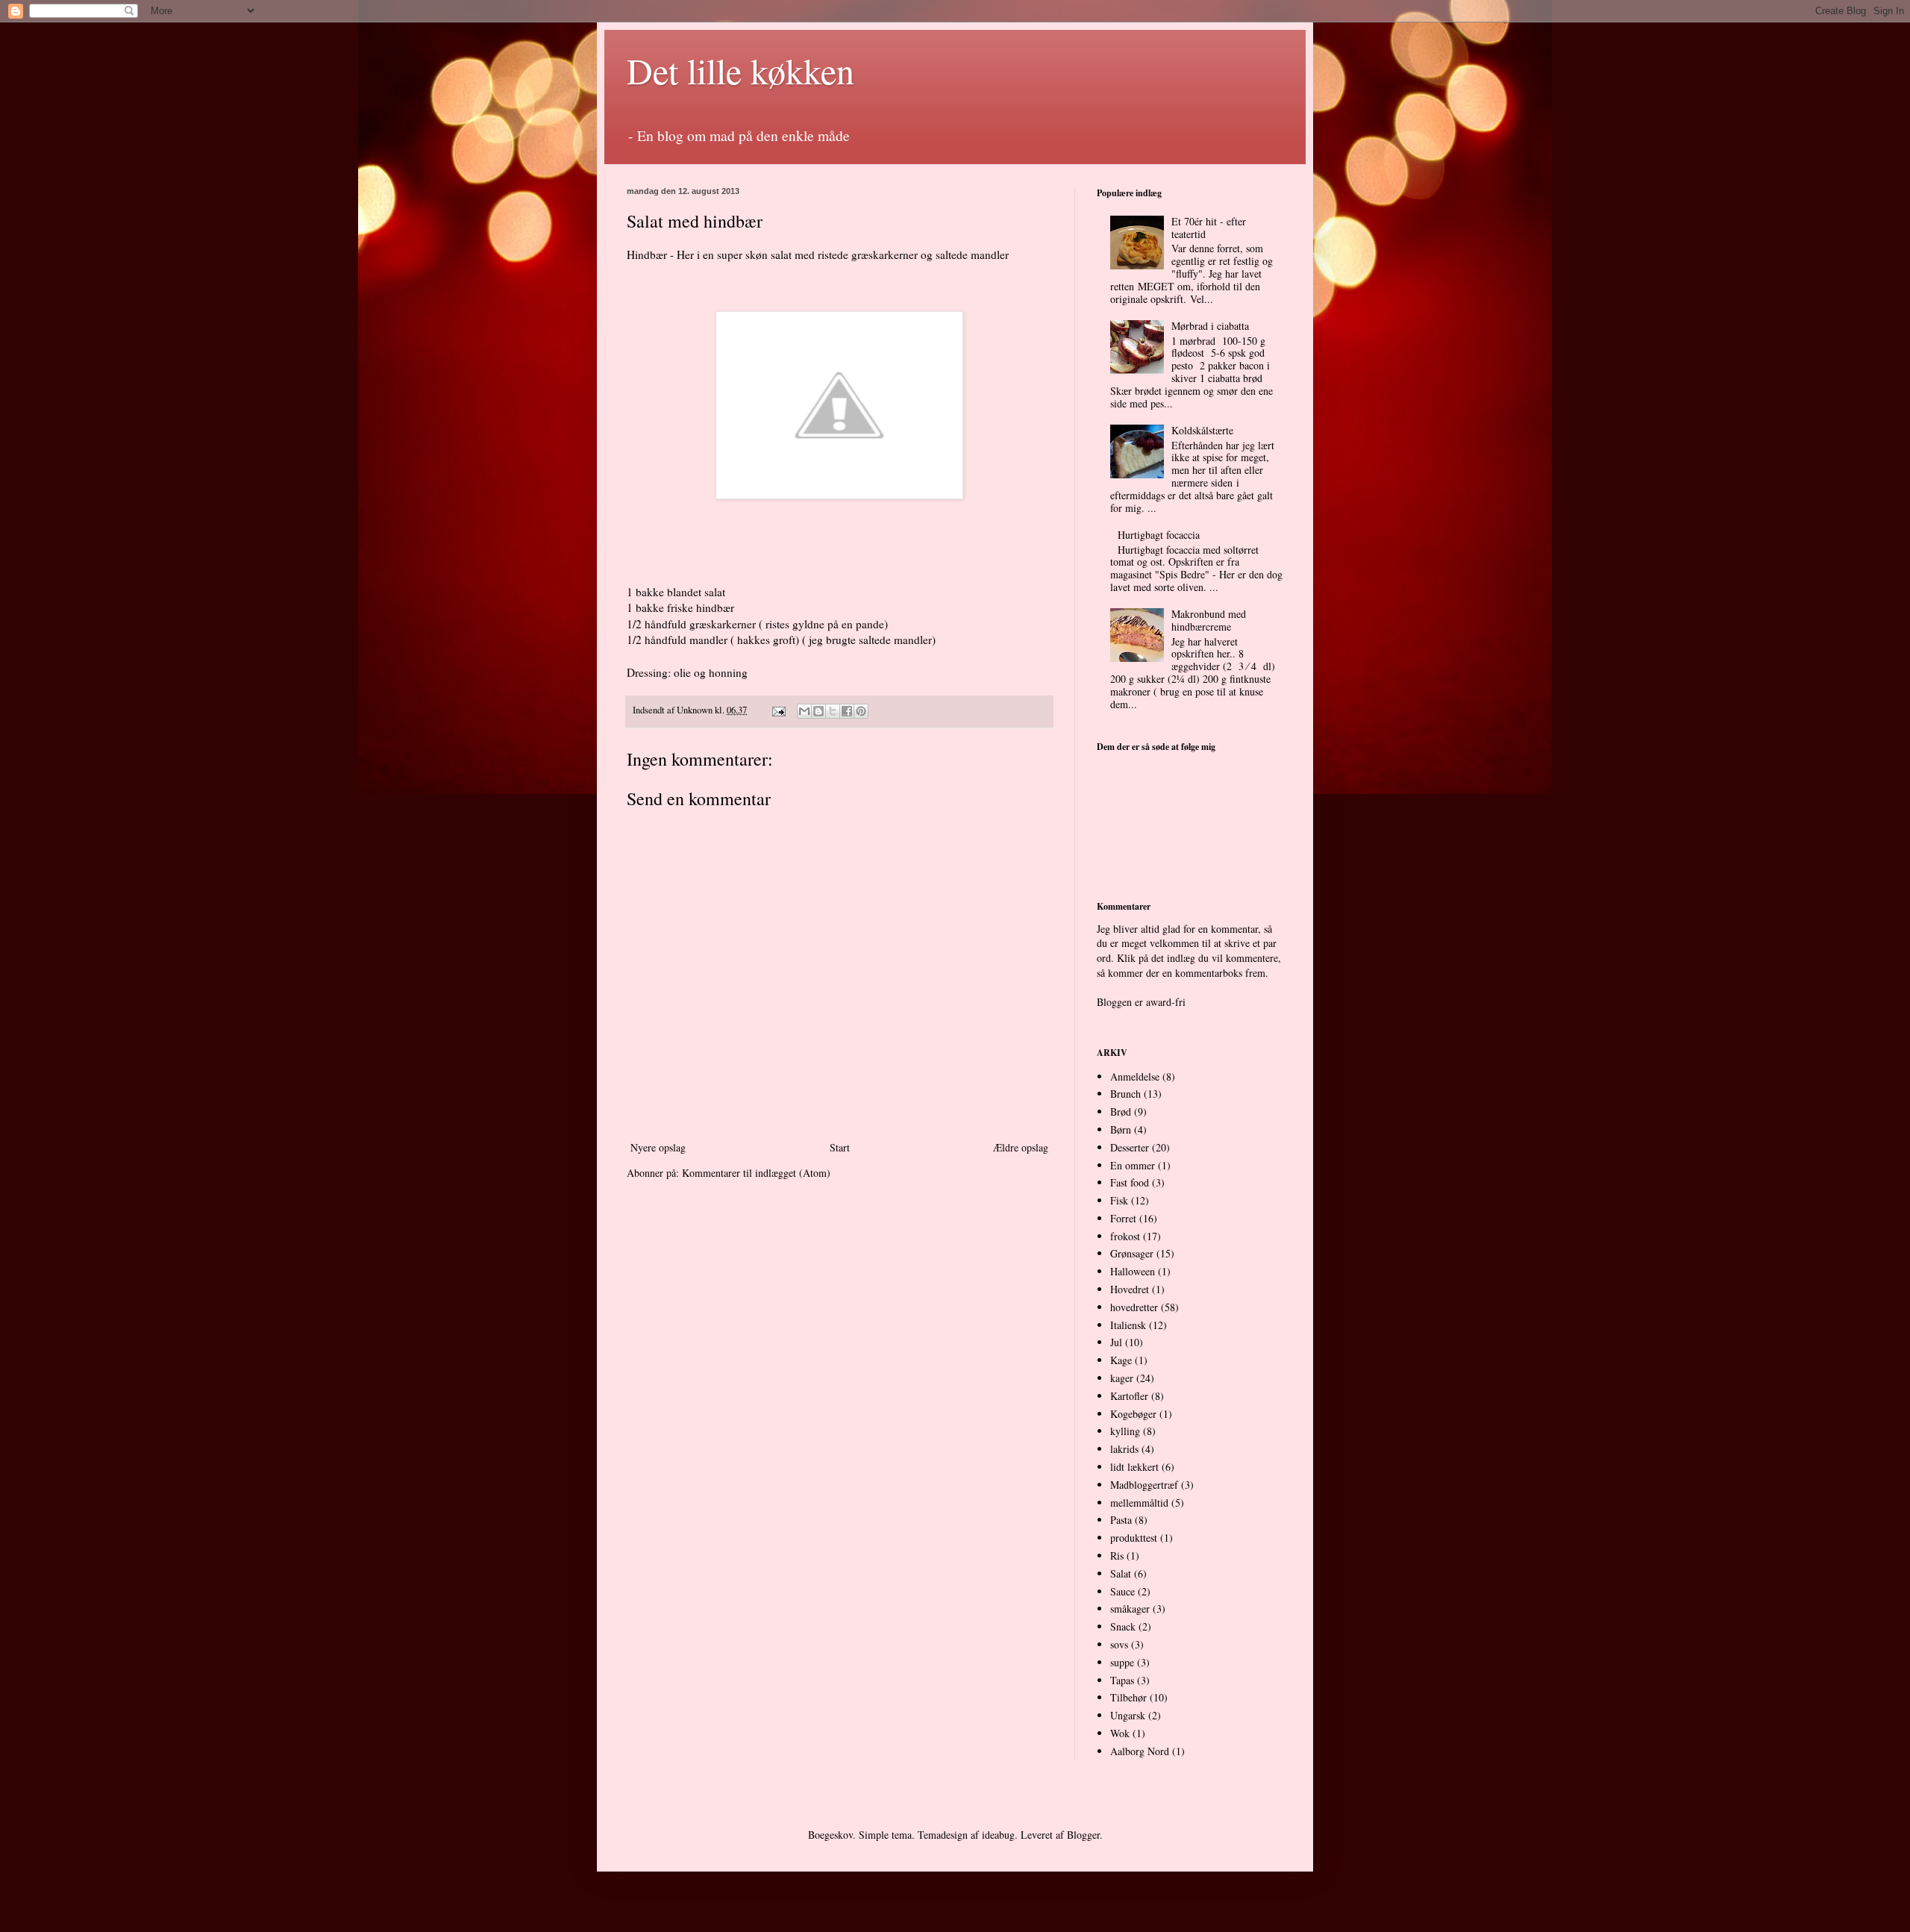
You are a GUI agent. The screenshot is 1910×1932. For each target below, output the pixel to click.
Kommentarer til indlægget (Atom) (756, 1173)
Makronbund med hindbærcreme (1209, 620)
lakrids (1124, 1449)
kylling (1125, 1431)
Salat (1121, 1573)
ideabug (998, 1835)
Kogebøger (1133, 1414)
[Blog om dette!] (818, 711)
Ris (1117, 1556)
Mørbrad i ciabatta (1210, 326)
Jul (1116, 1342)
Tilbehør (1128, 1697)
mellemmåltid (1139, 1503)
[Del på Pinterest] (861, 711)
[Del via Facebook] (847, 711)
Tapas (1122, 1680)
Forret (1123, 1218)
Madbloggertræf (1144, 1485)
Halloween (1133, 1271)
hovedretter (1134, 1307)
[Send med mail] (804, 711)
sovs (1119, 1644)
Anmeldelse (1135, 1076)
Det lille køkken (740, 70)
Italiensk (1128, 1325)
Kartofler (1129, 1396)
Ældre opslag (1021, 1147)
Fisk (1119, 1200)
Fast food (1130, 1182)
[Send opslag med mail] (778, 710)
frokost (1125, 1236)
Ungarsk (1128, 1715)
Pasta (1121, 1520)
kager (1122, 1378)
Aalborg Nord (1140, 1751)
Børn (1121, 1129)
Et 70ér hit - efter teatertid (1209, 228)
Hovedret (1130, 1289)
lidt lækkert (1134, 1467)
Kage (1121, 1360)
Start (840, 1147)
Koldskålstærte (1202, 430)
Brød (1121, 1112)
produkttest (1134, 1538)
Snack (1123, 1626)
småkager (1130, 1609)
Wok (1120, 1733)
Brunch (1125, 1094)
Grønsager (1132, 1253)
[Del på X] (833, 711)
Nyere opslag (658, 1147)
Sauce (1122, 1591)
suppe (1122, 1662)
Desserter (1130, 1147)
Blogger (1083, 1835)
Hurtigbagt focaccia (1159, 535)
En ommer (1133, 1165)
